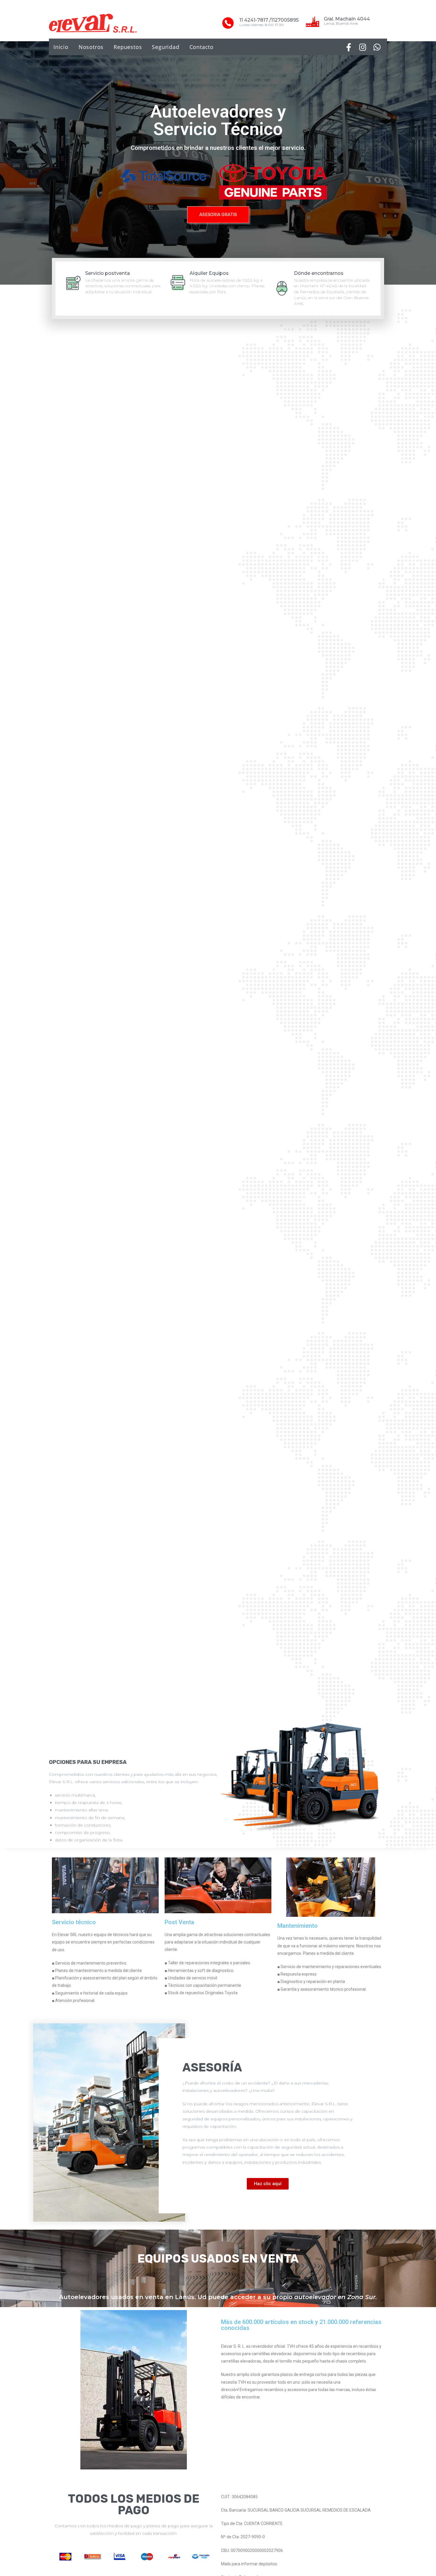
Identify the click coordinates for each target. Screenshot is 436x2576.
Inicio (61, 47)
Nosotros (91, 47)
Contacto (202, 47)
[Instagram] (363, 47)
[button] (218, 215)
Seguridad (166, 47)
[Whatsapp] (377, 47)
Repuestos (128, 47)
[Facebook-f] (349, 47)
